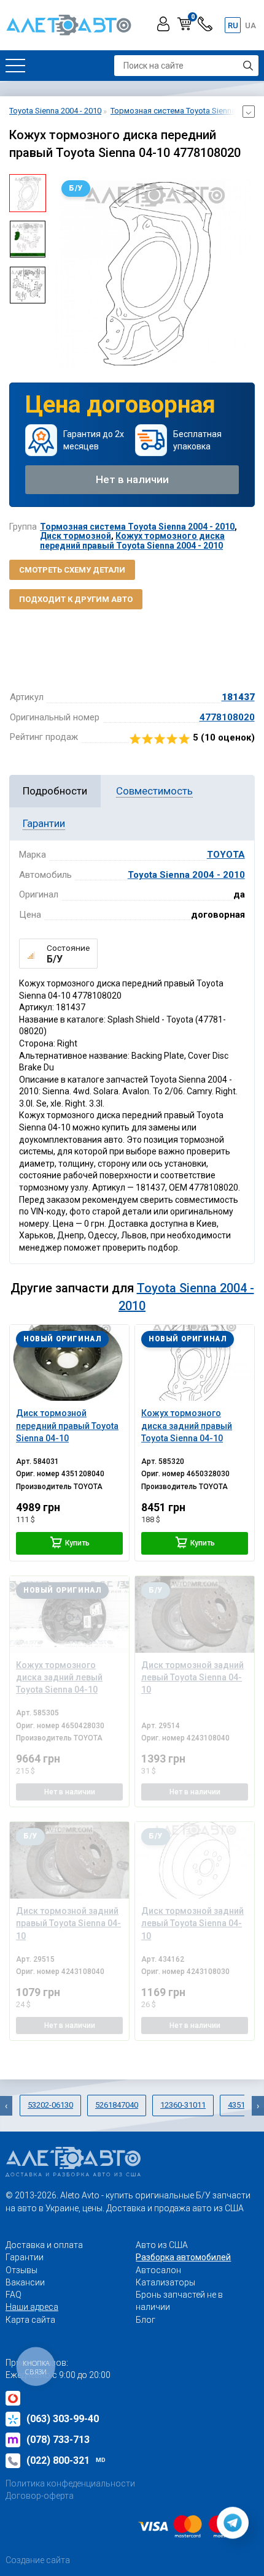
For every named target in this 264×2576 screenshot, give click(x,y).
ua (250, 25)
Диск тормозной (76, 536)
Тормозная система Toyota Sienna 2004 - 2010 (137, 527)
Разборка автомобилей (183, 2257)
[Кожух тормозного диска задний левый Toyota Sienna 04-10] (69, 1614)
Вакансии (25, 2282)
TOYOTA (226, 855)
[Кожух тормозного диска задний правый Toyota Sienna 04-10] (195, 1363)
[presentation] (64, 273)
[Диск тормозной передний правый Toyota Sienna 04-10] (69, 1363)
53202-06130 (50, 2105)
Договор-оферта (40, 2496)
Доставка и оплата (44, 2245)
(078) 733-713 (58, 2440)
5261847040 (117, 2105)
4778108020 (227, 717)
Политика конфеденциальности (70, 2483)
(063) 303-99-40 (63, 2419)
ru (233, 25)
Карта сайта (30, 2320)
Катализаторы (165, 2282)
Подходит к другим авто (76, 599)
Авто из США (162, 2245)
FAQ (14, 2295)
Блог (146, 2320)
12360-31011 (183, 2105)
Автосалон (158, 2270)
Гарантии (25, 2257)
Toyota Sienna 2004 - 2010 (186, 875)
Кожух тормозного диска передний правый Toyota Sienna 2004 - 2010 (132, 540)
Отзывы (21, 2270)
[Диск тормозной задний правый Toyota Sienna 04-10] (69, 1860)
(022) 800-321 (66, 2460)
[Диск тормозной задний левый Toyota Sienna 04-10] (195, 1614)
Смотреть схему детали (72, 570)
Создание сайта (38, 2560)
